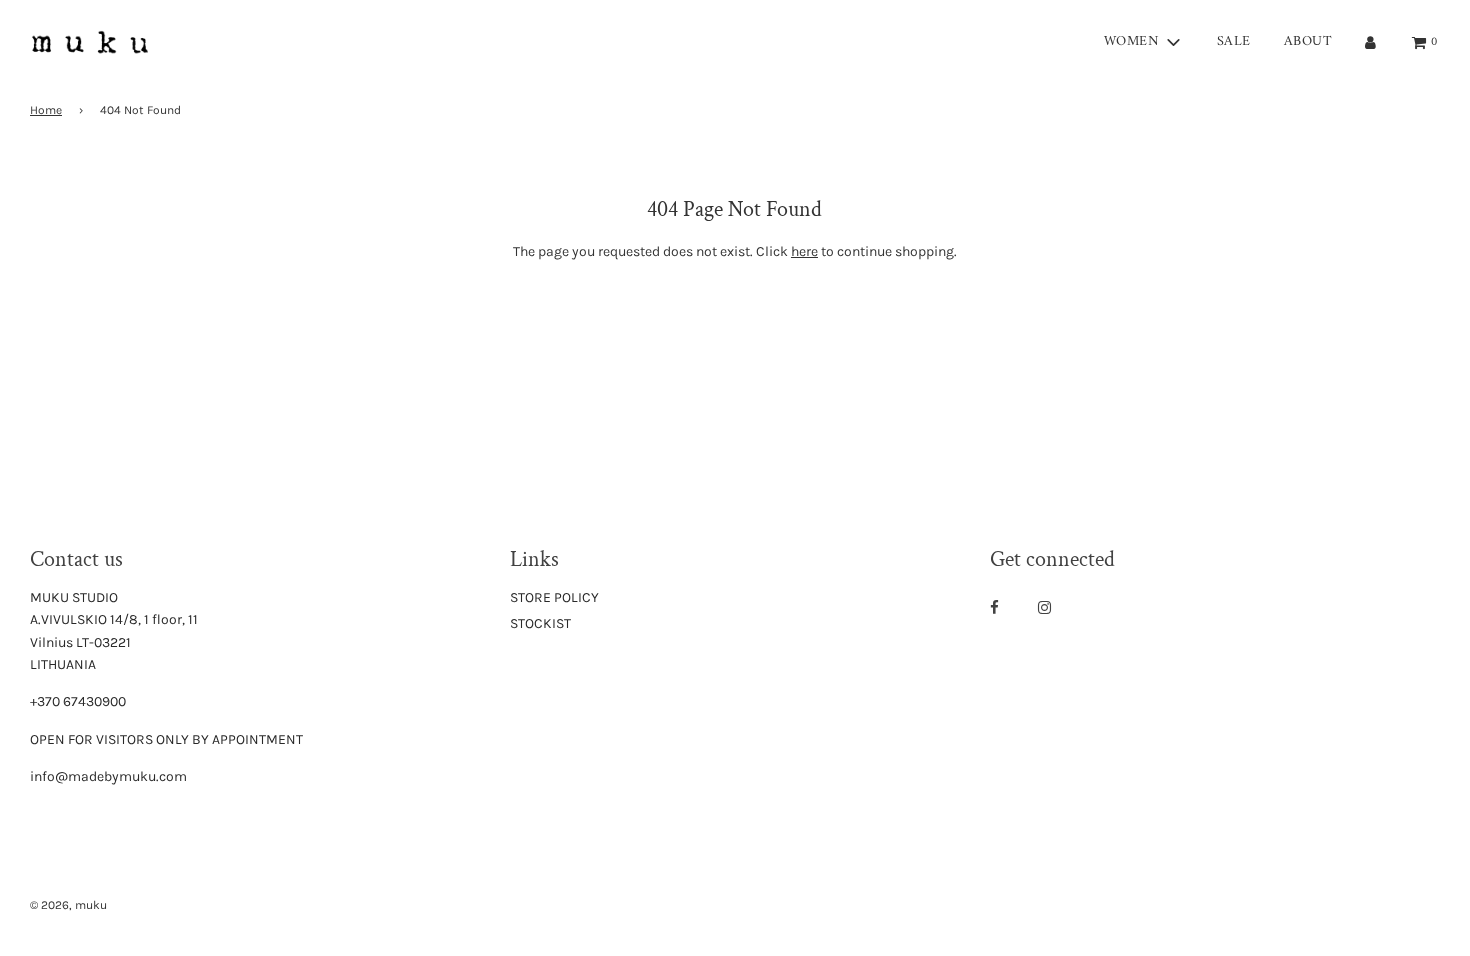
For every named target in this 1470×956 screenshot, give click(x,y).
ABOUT (1308, 41)
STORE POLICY (554, 597)
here (804, 251)
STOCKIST (540, 623)
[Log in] (1370, 42)
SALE (1234, 41)
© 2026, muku (68, 905)
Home (46, 110)
